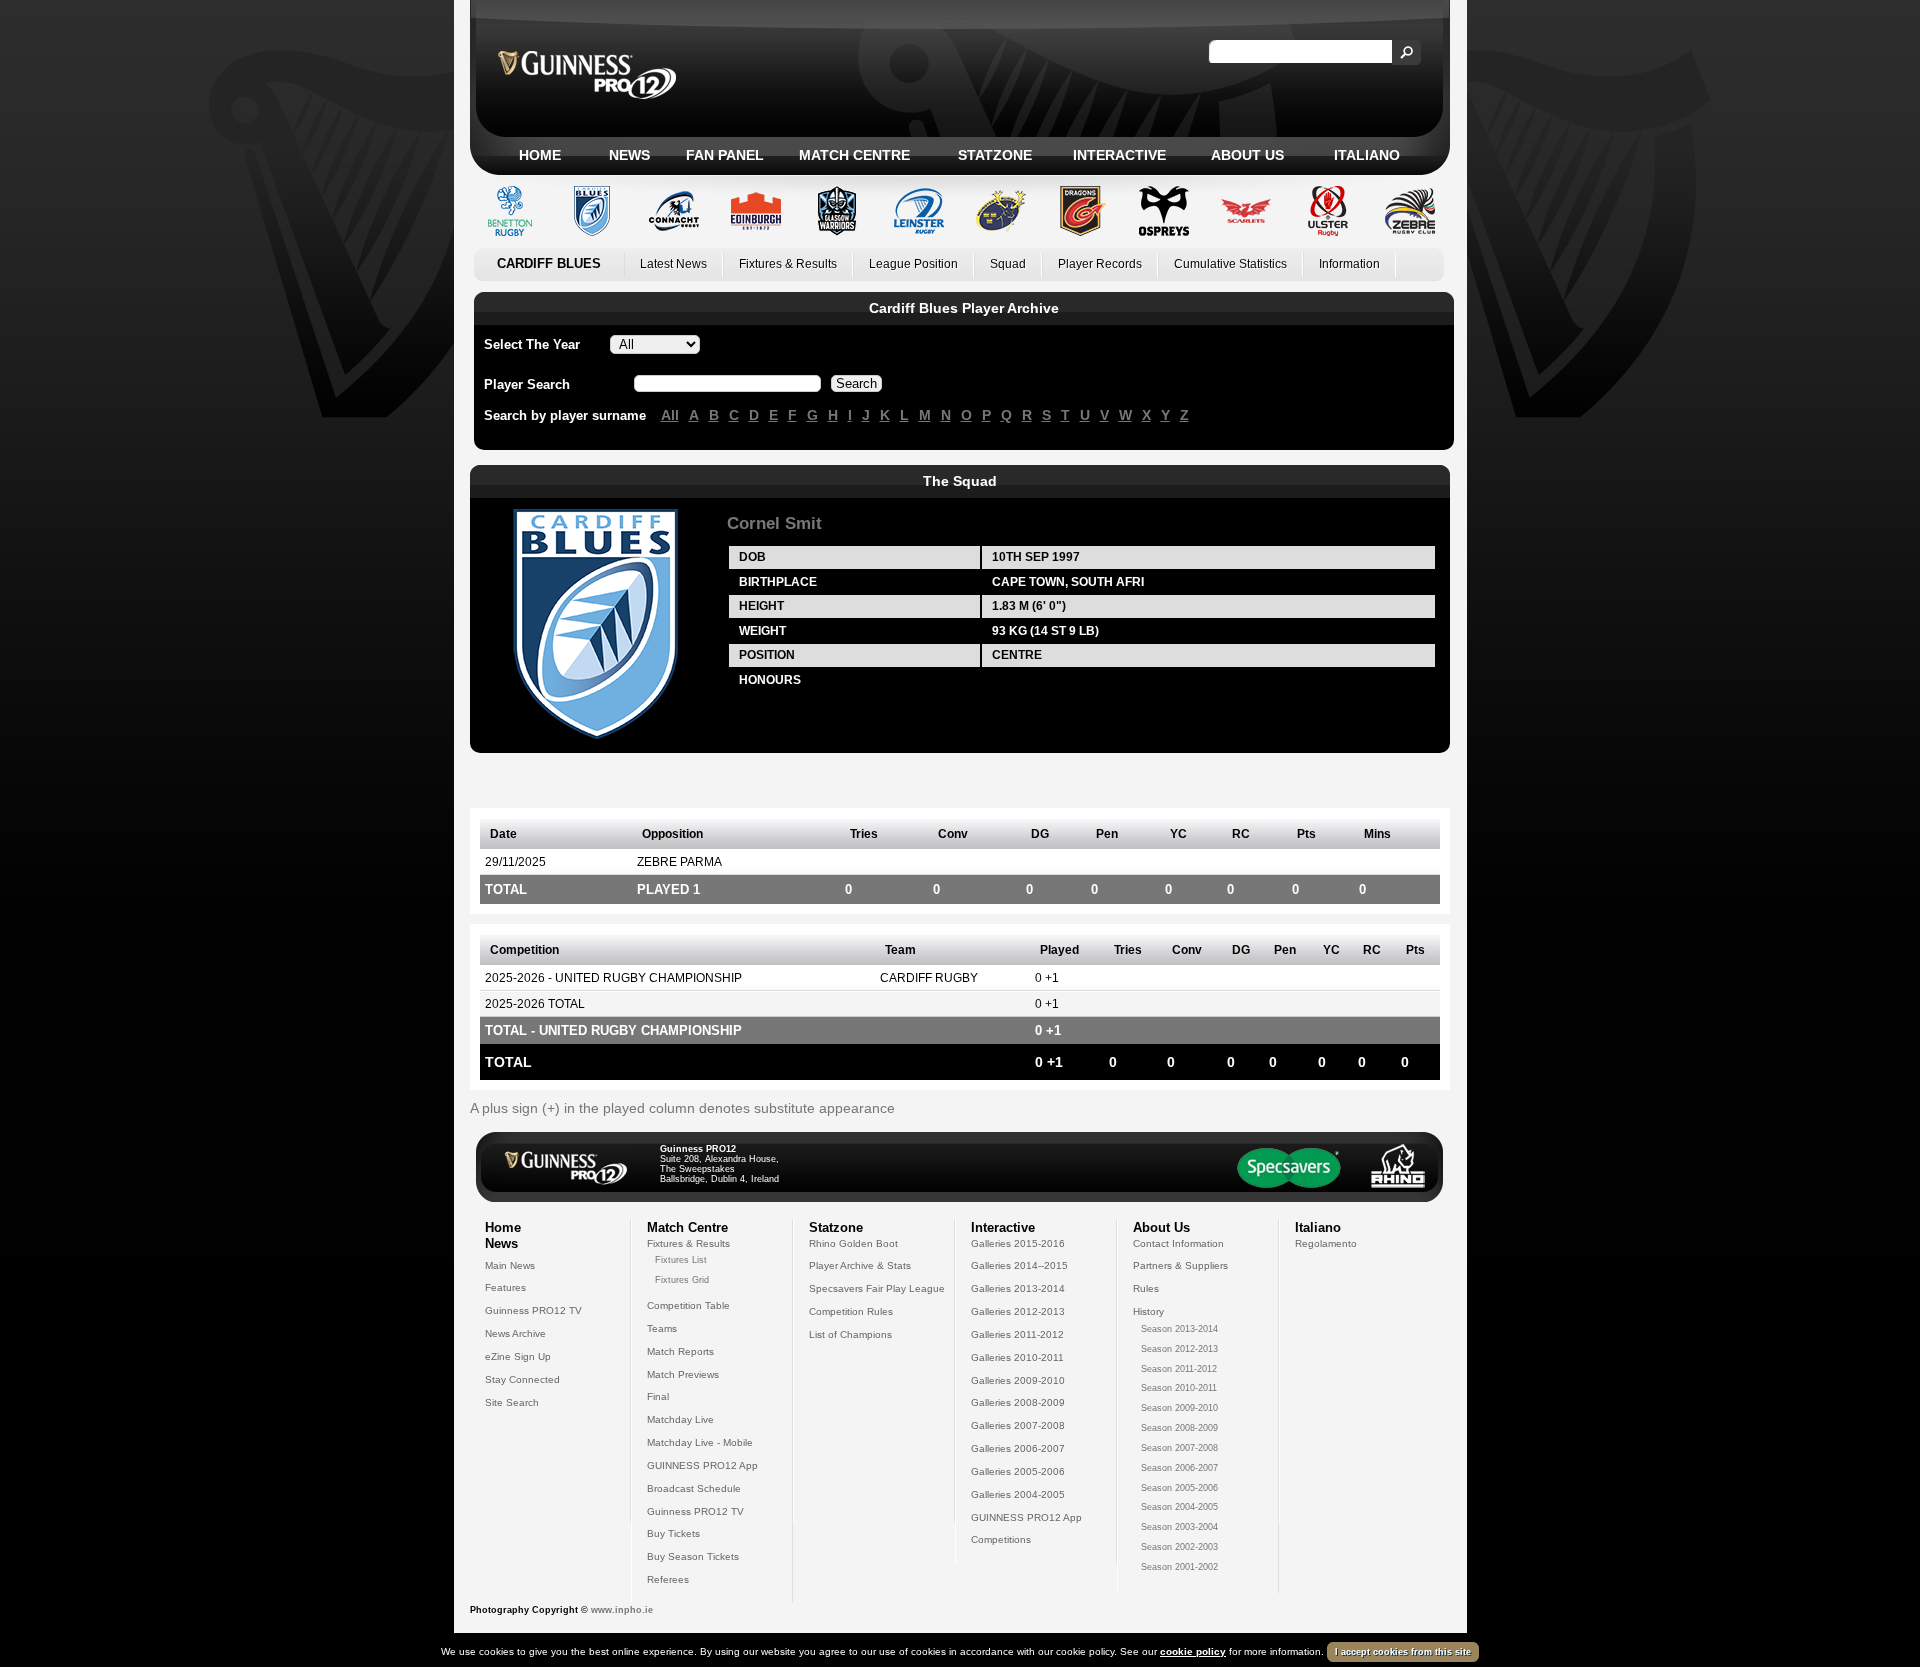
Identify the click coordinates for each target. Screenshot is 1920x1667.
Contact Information (1178, 1243)
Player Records (1100, 264)
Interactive (1119, 155)
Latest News (673, 264)
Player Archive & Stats (860, 1265)
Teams (662, 1328)
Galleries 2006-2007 (1018, 1448)
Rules (1146, 1288)
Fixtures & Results (788, 264)
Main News (510, 1265)
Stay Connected (522, 1379)
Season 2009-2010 (1179, 1408)
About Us (1247, 155)
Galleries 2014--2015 (1019, 1265)
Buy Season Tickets (693, 1556)
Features (505, 1287)
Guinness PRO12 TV (533, 1310)
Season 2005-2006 (1179, 1488)
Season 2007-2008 (1179, 1448)
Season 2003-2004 (1179, 1527)
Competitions (1001, 1539)
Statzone (995, 155)
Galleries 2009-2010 (1018, 1380)
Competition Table (688, 1305)
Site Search (512, 1402)
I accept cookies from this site (1403, 1652)
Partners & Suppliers (1180, 1265)
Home (540, 155)
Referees (668, 1579)
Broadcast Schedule (694, 1488)
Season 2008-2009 (1179, 1428)
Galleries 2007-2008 (1018, 1425)
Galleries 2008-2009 (1018, 1402)
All (670, 415)
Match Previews (683, 1374)
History (1148, 1311)
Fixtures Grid (682, 1280)
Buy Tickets (673, 1533)
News (629, 155)
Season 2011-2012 (1179, 1369)
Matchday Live (680, 1419)
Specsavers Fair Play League (877, 1288)
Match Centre (854, 155)
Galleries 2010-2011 (1017, 1357)
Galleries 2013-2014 (1018, 1288)
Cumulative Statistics (1230, 264)
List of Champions (850, 1334)
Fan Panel (725, 155)
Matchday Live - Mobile (700, 1442)
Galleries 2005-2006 (1018, 1471)
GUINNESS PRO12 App (702, 1465)
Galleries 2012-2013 (1018, 1311)
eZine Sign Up (518, 1356)
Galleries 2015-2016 (1018, 1243)
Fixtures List (681, 1260)
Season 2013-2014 (1179, 1329)
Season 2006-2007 (1179, 1468)
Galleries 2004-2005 (1018, 1494)
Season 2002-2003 (1179, 1547)
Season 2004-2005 (1179, 1507)
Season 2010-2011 (1179, 1388)
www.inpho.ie (622, 1610)
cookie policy (1193, 1651)
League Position (913, 264)
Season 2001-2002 (1179, 1567)
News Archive (515, 1333)
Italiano (1367, 155)
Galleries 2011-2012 (1017, 1334)
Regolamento (1326, 1243)
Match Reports (680, 1351)
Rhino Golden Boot (853, 1243)
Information (1349, 264)
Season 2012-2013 (1179, 1349)
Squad (1008, 264)
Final (658, 1396)
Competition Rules (851, 1311)
